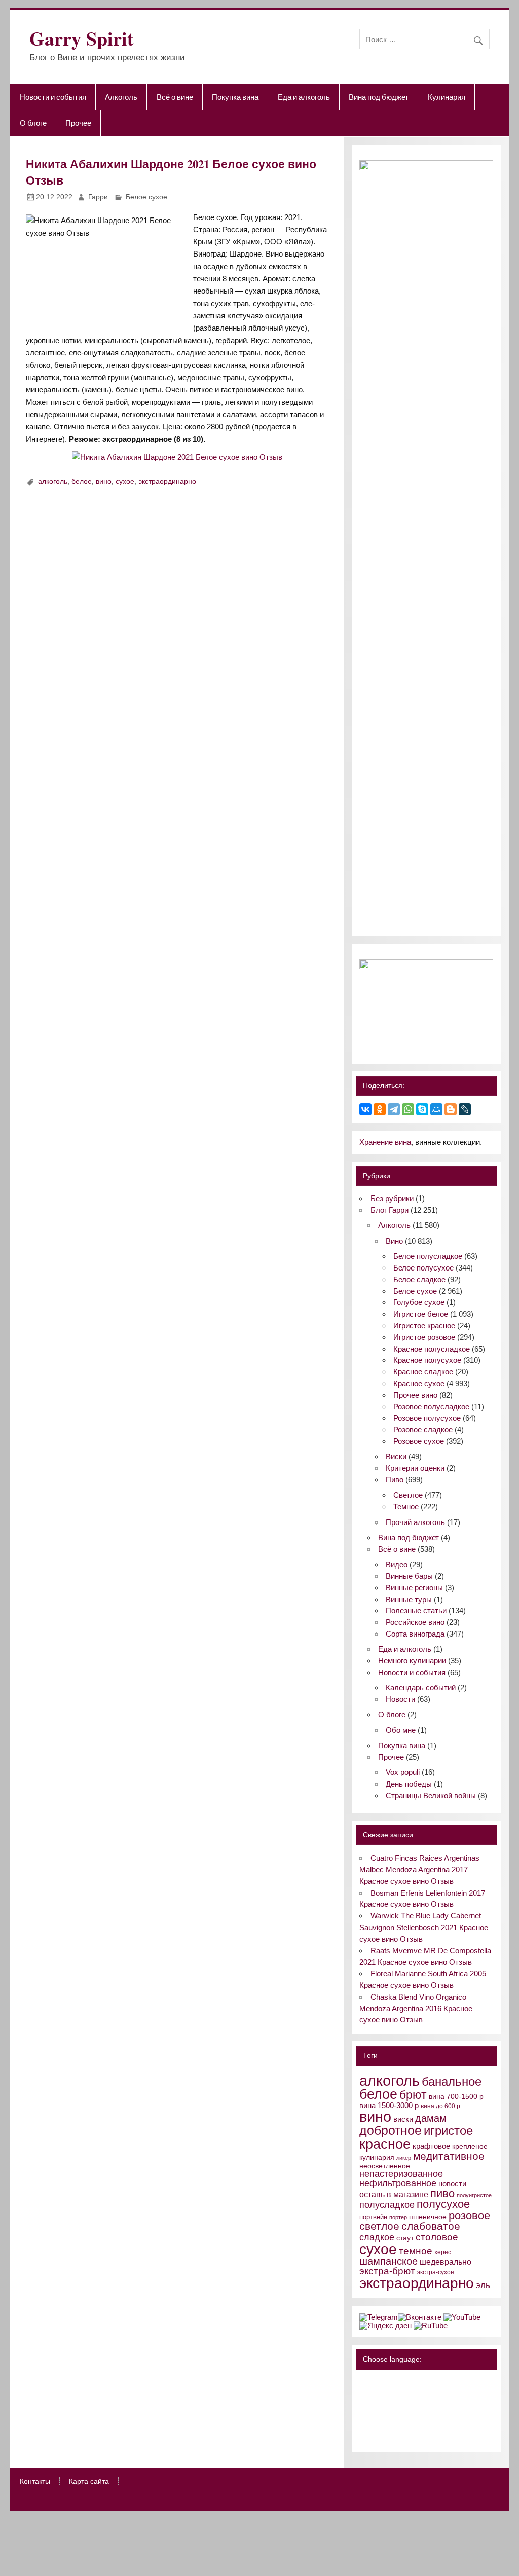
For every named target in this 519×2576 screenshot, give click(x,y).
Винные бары (409, 1576)
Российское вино (415, 1622)
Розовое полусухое (427, 1418)
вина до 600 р (440, 2106)
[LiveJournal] (465, 1109)
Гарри (98, 197)
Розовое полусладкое (431, 1407)
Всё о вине (175, 97)
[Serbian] (418, 2422)
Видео (397, 1564)
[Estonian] (431, 2395)
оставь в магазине (394, 2194)
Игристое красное (424, 1326)
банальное (452, 2081)
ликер (404, 2158)
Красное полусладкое (432, 1349)
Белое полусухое (423, 1268)
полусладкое (387, 2205)
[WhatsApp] (408, 1109)
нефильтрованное (398, 2183)
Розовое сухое (419, 1441)
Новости (400, 1699)
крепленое (470, 2146)
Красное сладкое (423, 1372)
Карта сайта (89, 2482)
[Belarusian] (379, 2381)
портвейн (373, 2217)
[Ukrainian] (392, 2381)
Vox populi (403, 1772)
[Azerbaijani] (379, 2395)
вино (104, 481)
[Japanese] (405, 2409)
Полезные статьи (416, 1610)
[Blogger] (451, 1109)
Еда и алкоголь (304, 97)
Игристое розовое (424, 1337)
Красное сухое (419, 1383)
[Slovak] (431, 2422)
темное (416, 2251)
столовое (437, 2237)
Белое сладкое (419, 1279)
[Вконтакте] (420, 2317)
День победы (409, 1784)
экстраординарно (167, 481)
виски (403, 2119)
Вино (394, 1241)
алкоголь (53, 481)
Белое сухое (146, 197)
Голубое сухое (419, 1302)
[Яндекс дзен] (385, 2325)
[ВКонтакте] (365, 1109)
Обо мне (401, 1730)
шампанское (388, 2261)
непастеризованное (401, 2174)
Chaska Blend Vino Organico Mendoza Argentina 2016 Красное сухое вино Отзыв (416, 2008)
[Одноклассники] (380, 1109)
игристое (448, 2131)
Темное (406, 1507)
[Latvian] (431, 2409)
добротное (391, 2130)
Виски (396, 1456)
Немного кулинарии (412, 1661)
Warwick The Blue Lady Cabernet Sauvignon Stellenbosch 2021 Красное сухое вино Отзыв (424, 1927)
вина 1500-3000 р (389, 2106)
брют (413, 2095)
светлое (379, 2226)
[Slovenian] (365, 2436)
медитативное (449, 2156)
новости (452, 2183)
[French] (431, 2381)
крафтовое (431, 2146)
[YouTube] (462, 2317)
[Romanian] (405, 2422)
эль (483, 2285)
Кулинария (447, 97)
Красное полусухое (427, 1360)
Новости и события (53, 97)
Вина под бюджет (379, 97)
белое (82, 481)
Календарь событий (421, 1688)
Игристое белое (421, 1314)
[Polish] (379, 2422)
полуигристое (474, 2195)
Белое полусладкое (428, 1256)
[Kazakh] (418, 2409)
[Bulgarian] (392, 2395)
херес (443, 2252)
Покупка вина (235, 97)
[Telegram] (394, 1109)
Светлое (408, 1495)
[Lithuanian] (365, 2422)
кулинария (377, 2157)
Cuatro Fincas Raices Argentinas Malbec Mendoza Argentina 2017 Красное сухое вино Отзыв (419, 1870)
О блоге (33, 123)
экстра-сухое (436, 2272)
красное (385, 2144)
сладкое (377, 2237)
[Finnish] (365, 2409)
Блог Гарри (390, 1210)
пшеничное (428, 2217)
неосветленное (385, 2166)
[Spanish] (379, 2436)
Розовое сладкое (423, 1429)
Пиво (395, 1480)
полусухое (443, 2204)
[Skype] (422, 1109)
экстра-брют (387, 2271)
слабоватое (431, 2226)
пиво (442, 2193)
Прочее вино (415, 1395)
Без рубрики (392, 1198)
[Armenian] (365, 2395)
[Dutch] (418, 2395)
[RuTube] (431, 2325)
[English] (405, 2381)
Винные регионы (414, 1588)
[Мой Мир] (436, 1109)
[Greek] (379, 2409)
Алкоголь (121, 97)
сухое (125, 481)
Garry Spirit (82, 38)
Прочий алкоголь (415, 1522)
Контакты (35, 2482)
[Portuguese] (392, 2422)
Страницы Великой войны (431, 1795)
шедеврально (446, 2262)
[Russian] (365, 2381)
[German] (418, 2381)
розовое (469, 2215)
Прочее (78, 123)
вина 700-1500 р (456, 2097)
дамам (431, 2118)
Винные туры (409, 1599)
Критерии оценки (415, 1468)
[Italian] (392, 2409)
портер (398, 2217)
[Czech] (405, 2395)
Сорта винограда (415, 1634)
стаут (405, 2238)
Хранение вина (385, 1142)
